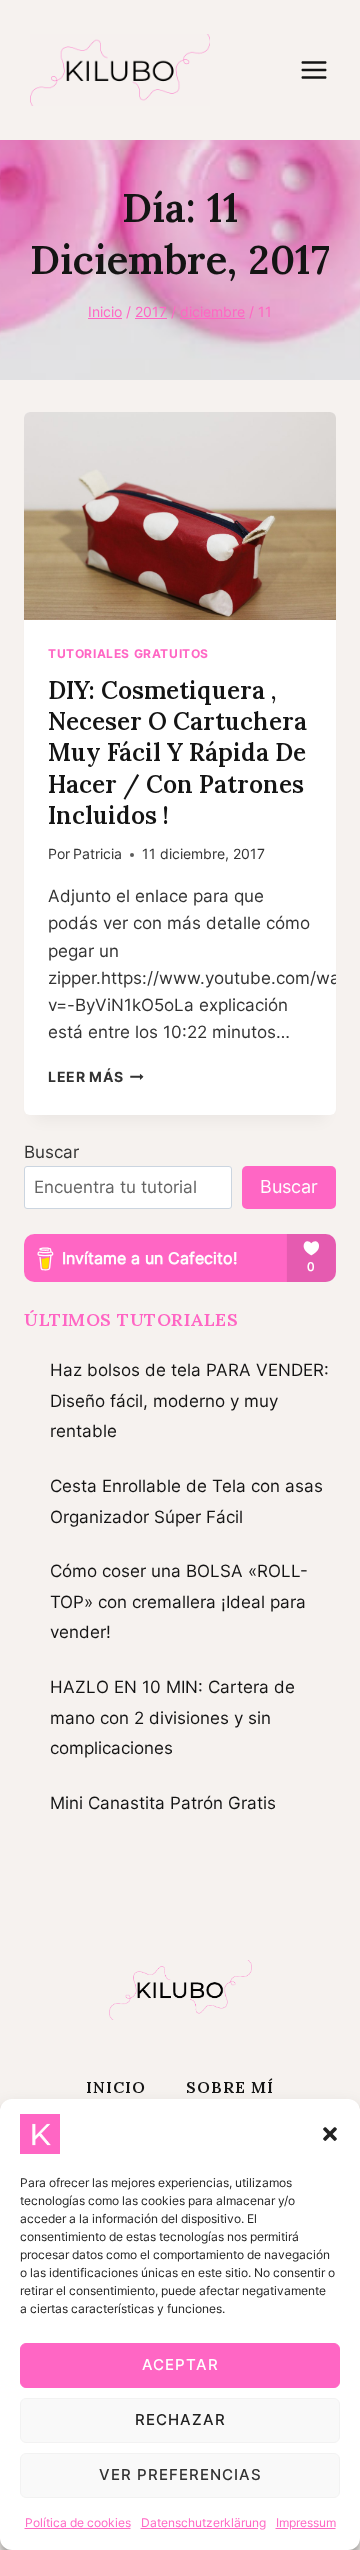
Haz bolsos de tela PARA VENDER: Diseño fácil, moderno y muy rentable (189, 1400)
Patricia (97, 854)
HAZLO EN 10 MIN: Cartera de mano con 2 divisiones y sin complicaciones (172, 1717)
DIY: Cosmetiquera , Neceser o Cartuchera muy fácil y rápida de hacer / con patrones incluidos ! (177, 753)
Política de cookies (78, 2522)
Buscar (51, 1152)
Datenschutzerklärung (203, 2522)
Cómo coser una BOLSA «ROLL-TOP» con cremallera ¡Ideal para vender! (179, 1601)
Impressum (306, 2522)
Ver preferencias (180, 2474)
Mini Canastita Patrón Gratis (163, 1803)
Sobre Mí (230, 2087)
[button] (330, 2134)
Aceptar (180, 2364)
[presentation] (180, 516)
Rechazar (180, 2419)
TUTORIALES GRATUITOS (128, 653)
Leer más (96, 1077)
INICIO (116, 2087)
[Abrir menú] (324, 69)
